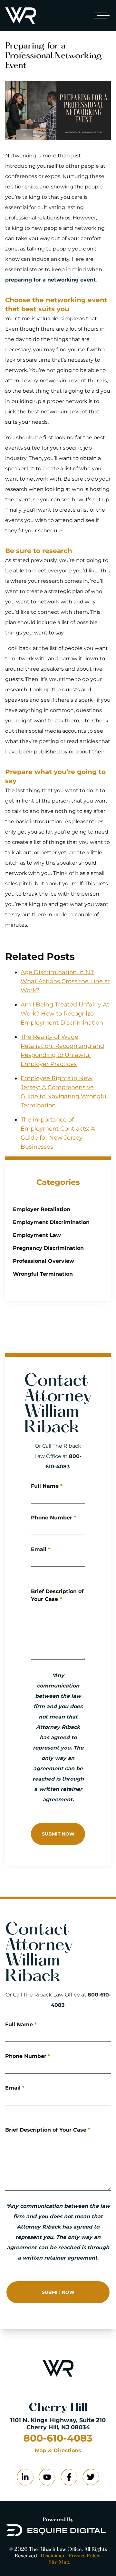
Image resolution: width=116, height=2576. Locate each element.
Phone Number (53, 1518)
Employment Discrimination (51, 1222)
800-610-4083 (58, 2438)
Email (41, 1549)
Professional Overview (43, 1261)
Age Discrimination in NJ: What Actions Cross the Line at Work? (65, 981)
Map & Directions (58, 2451)
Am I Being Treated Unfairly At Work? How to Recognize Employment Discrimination (65, 1014)
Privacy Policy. (85, 2556)
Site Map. (59, 2562)
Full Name (47, 1486)
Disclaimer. (53, 2556)
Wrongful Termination (43, 1274)
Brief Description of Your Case (57, 1595)
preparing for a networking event (50, 280)
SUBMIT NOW (58, 1834)
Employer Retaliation (42, 1209)
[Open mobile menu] (101, 16)
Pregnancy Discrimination (48, 1248)
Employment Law (37, 1235)
